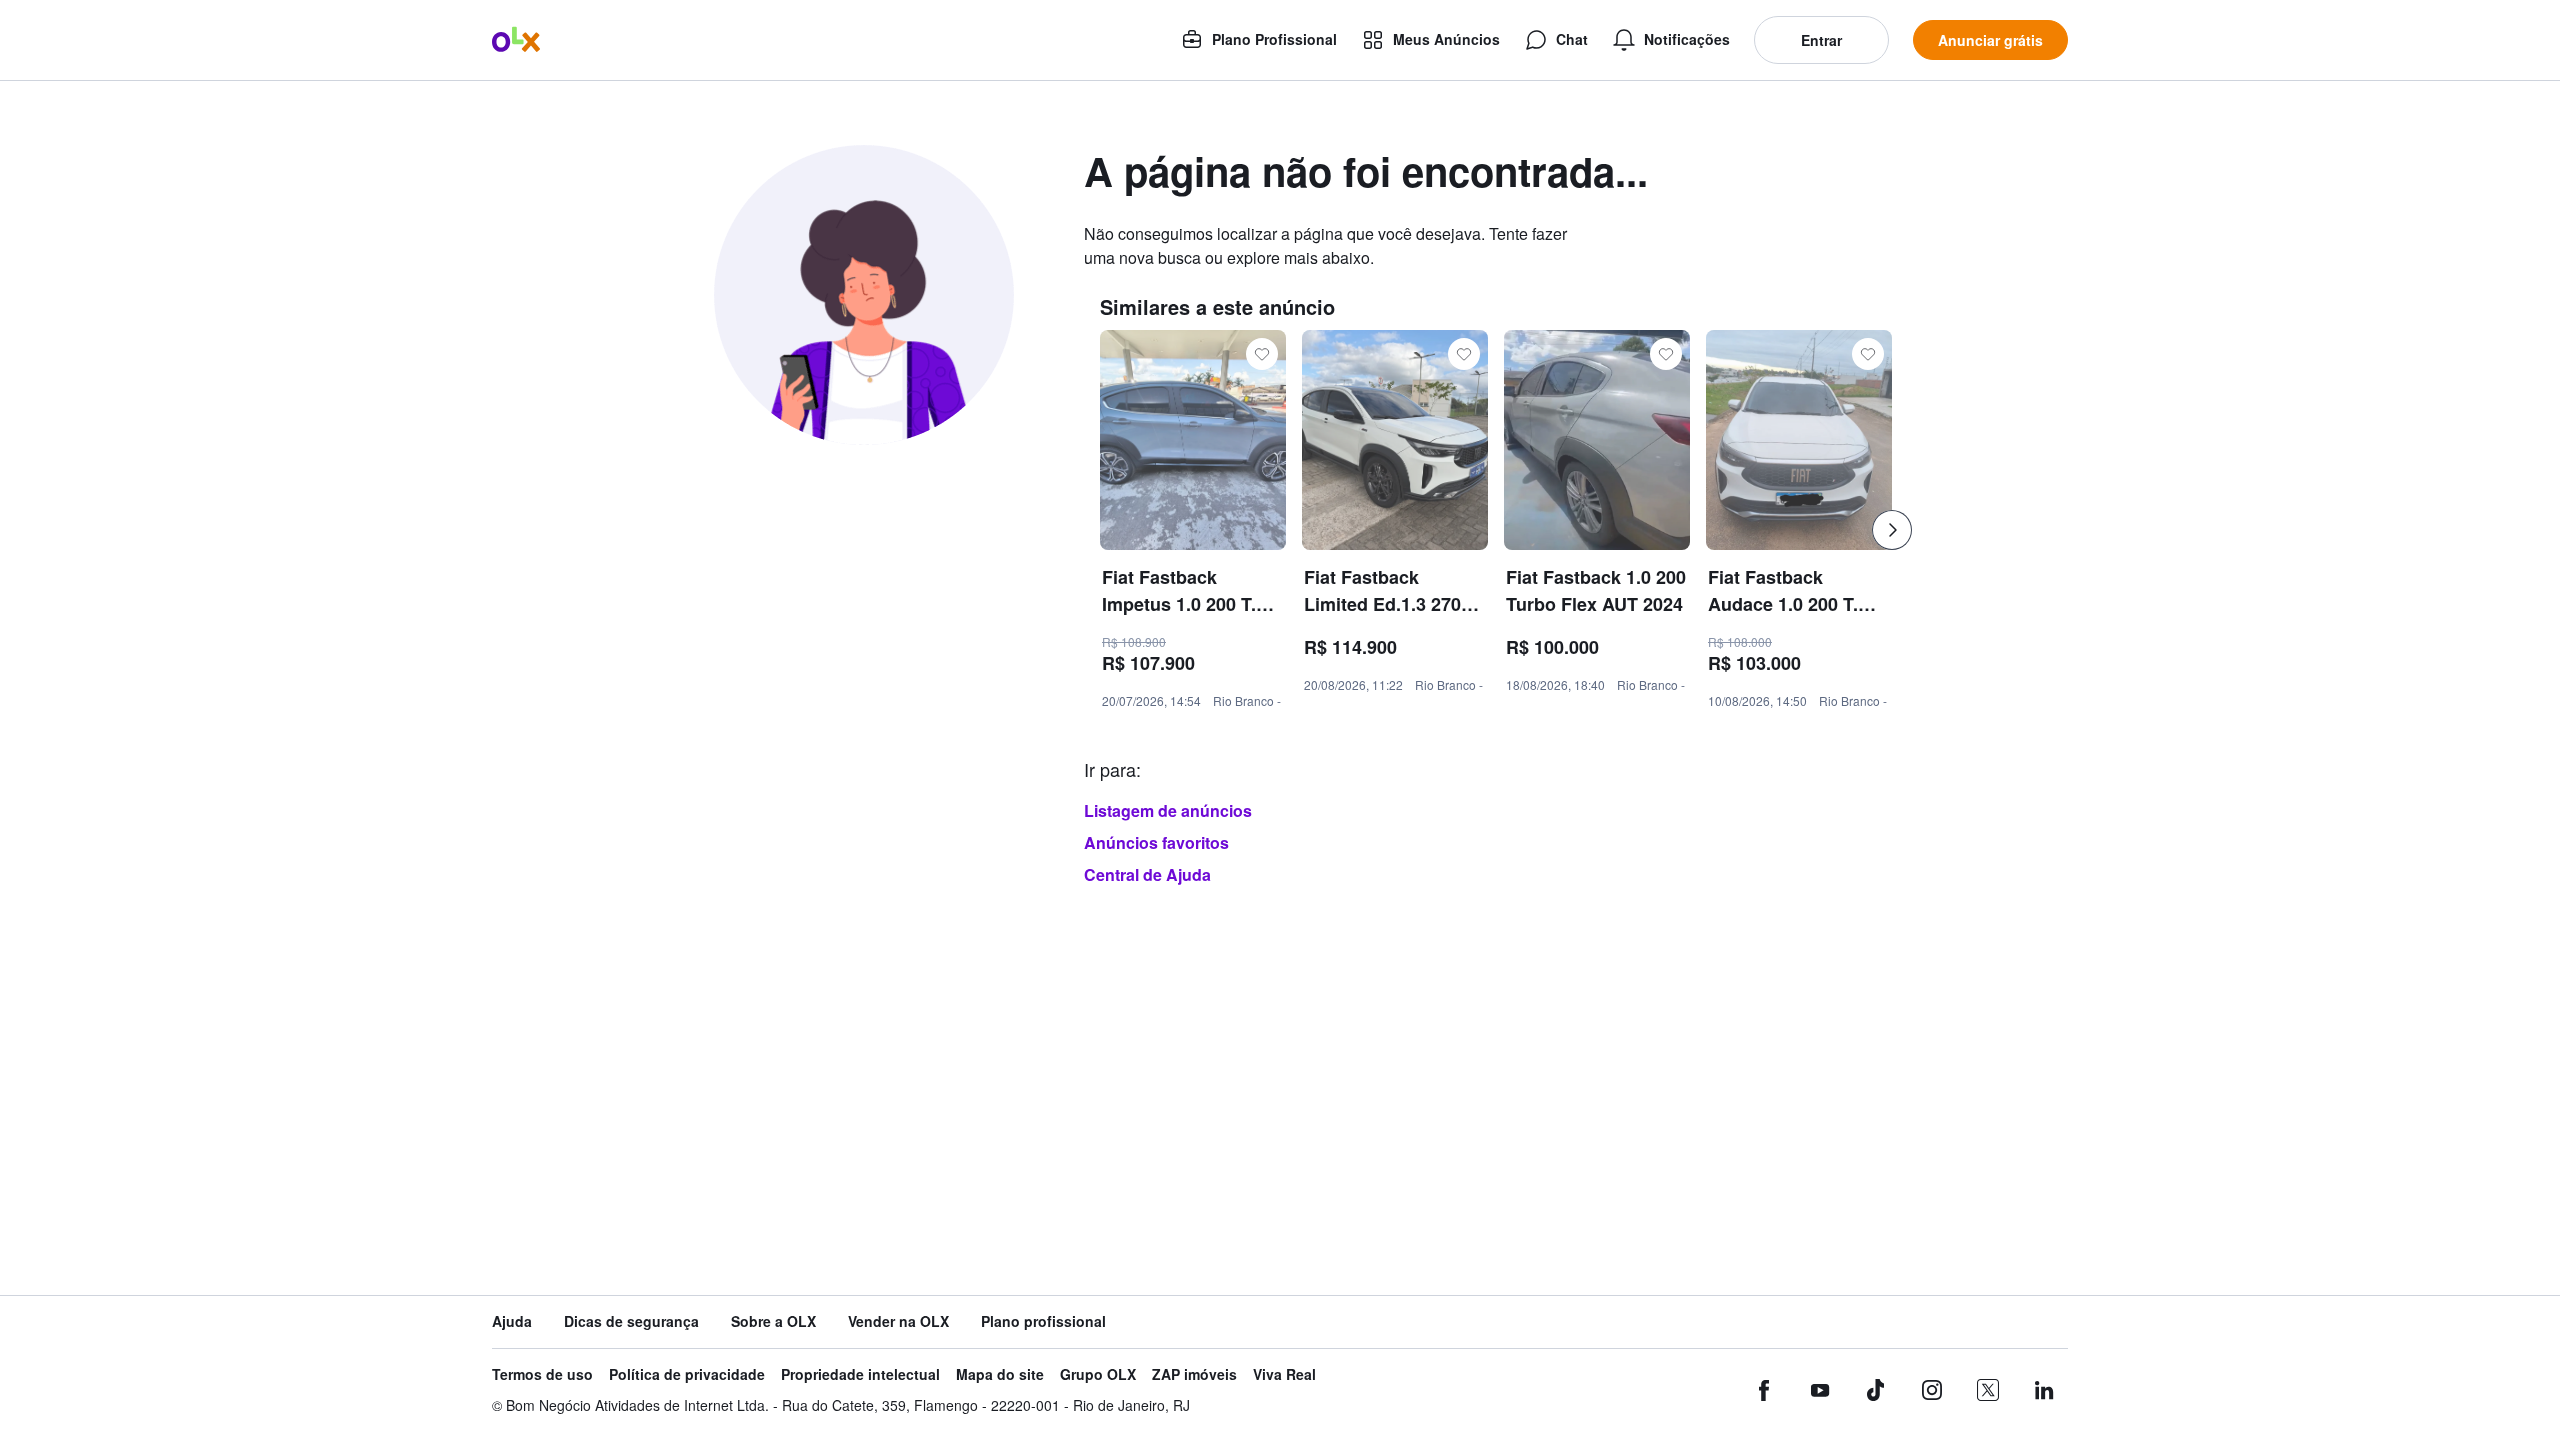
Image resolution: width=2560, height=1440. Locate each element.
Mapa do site (1000, 1374)
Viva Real (1284, 1374)
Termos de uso (542, 1374)
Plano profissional (1043, 1321)
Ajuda (512, 1321)
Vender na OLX (898, 1321)
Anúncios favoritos (1156, 842)
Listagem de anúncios (1168, 810)
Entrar (1821, 40)
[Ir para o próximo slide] (1892, 530)
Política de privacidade (687, 1374)
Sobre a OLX (773, 1321)
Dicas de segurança (631, 1321)
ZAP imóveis (1194, 1374)
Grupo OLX (1098, 1374)
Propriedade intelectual (860, 1374)
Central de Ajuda (1147, 874)
